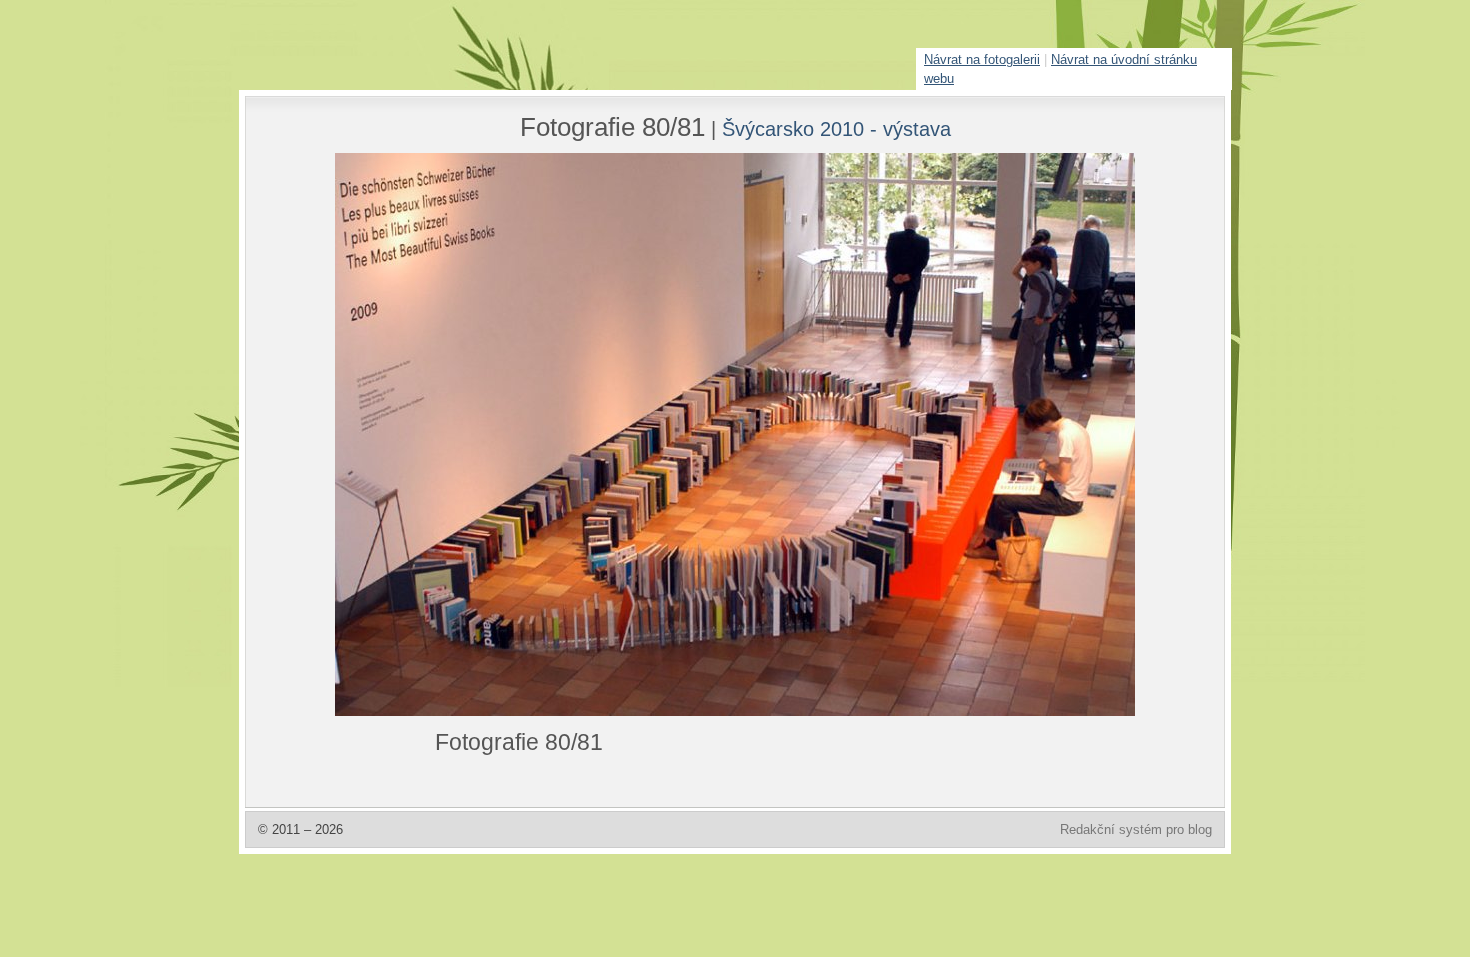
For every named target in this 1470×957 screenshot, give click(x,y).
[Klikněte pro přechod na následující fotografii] (410, 434)
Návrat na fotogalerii (982, 59)
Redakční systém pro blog (1136, 829)
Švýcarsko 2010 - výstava (836, 128)
